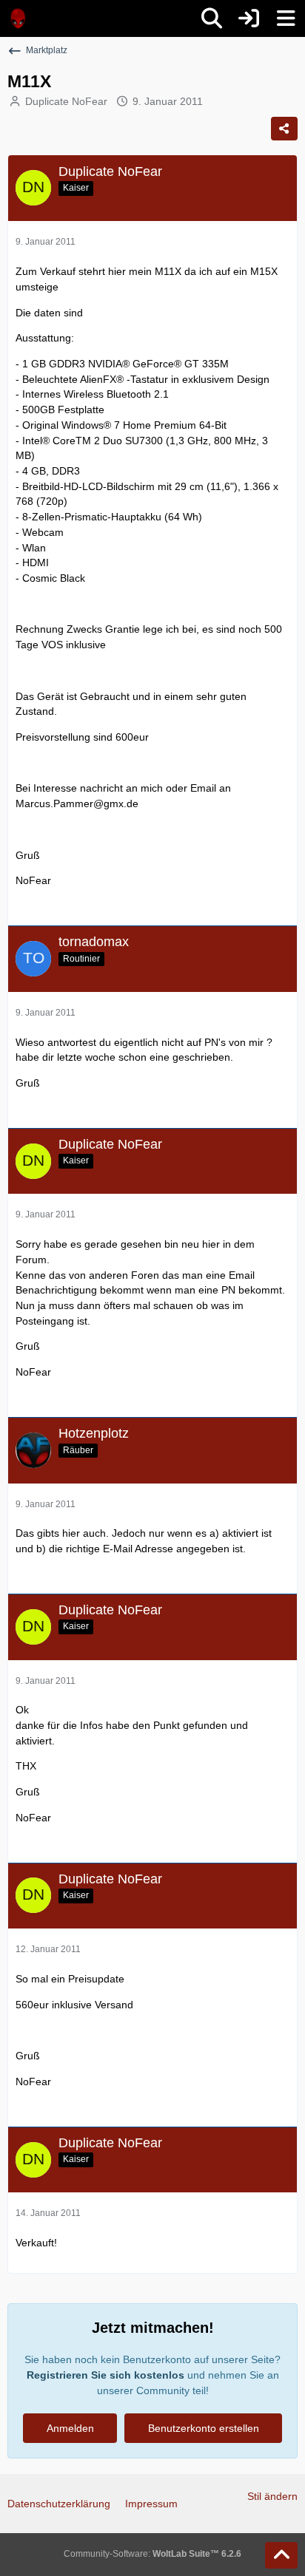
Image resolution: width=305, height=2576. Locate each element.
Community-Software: (152, 2554)
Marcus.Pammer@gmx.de (77, 803)
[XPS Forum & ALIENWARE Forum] (19, 18)
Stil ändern (272, 2496)
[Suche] (212, 18)
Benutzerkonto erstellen (204, 2428)
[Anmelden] (249, 18)
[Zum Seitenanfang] (281, 2555)
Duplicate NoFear (66, 101)
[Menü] (286, 18)
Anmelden (70, 2428)
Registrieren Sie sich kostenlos (105, 2375)
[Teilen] (284, 129)
